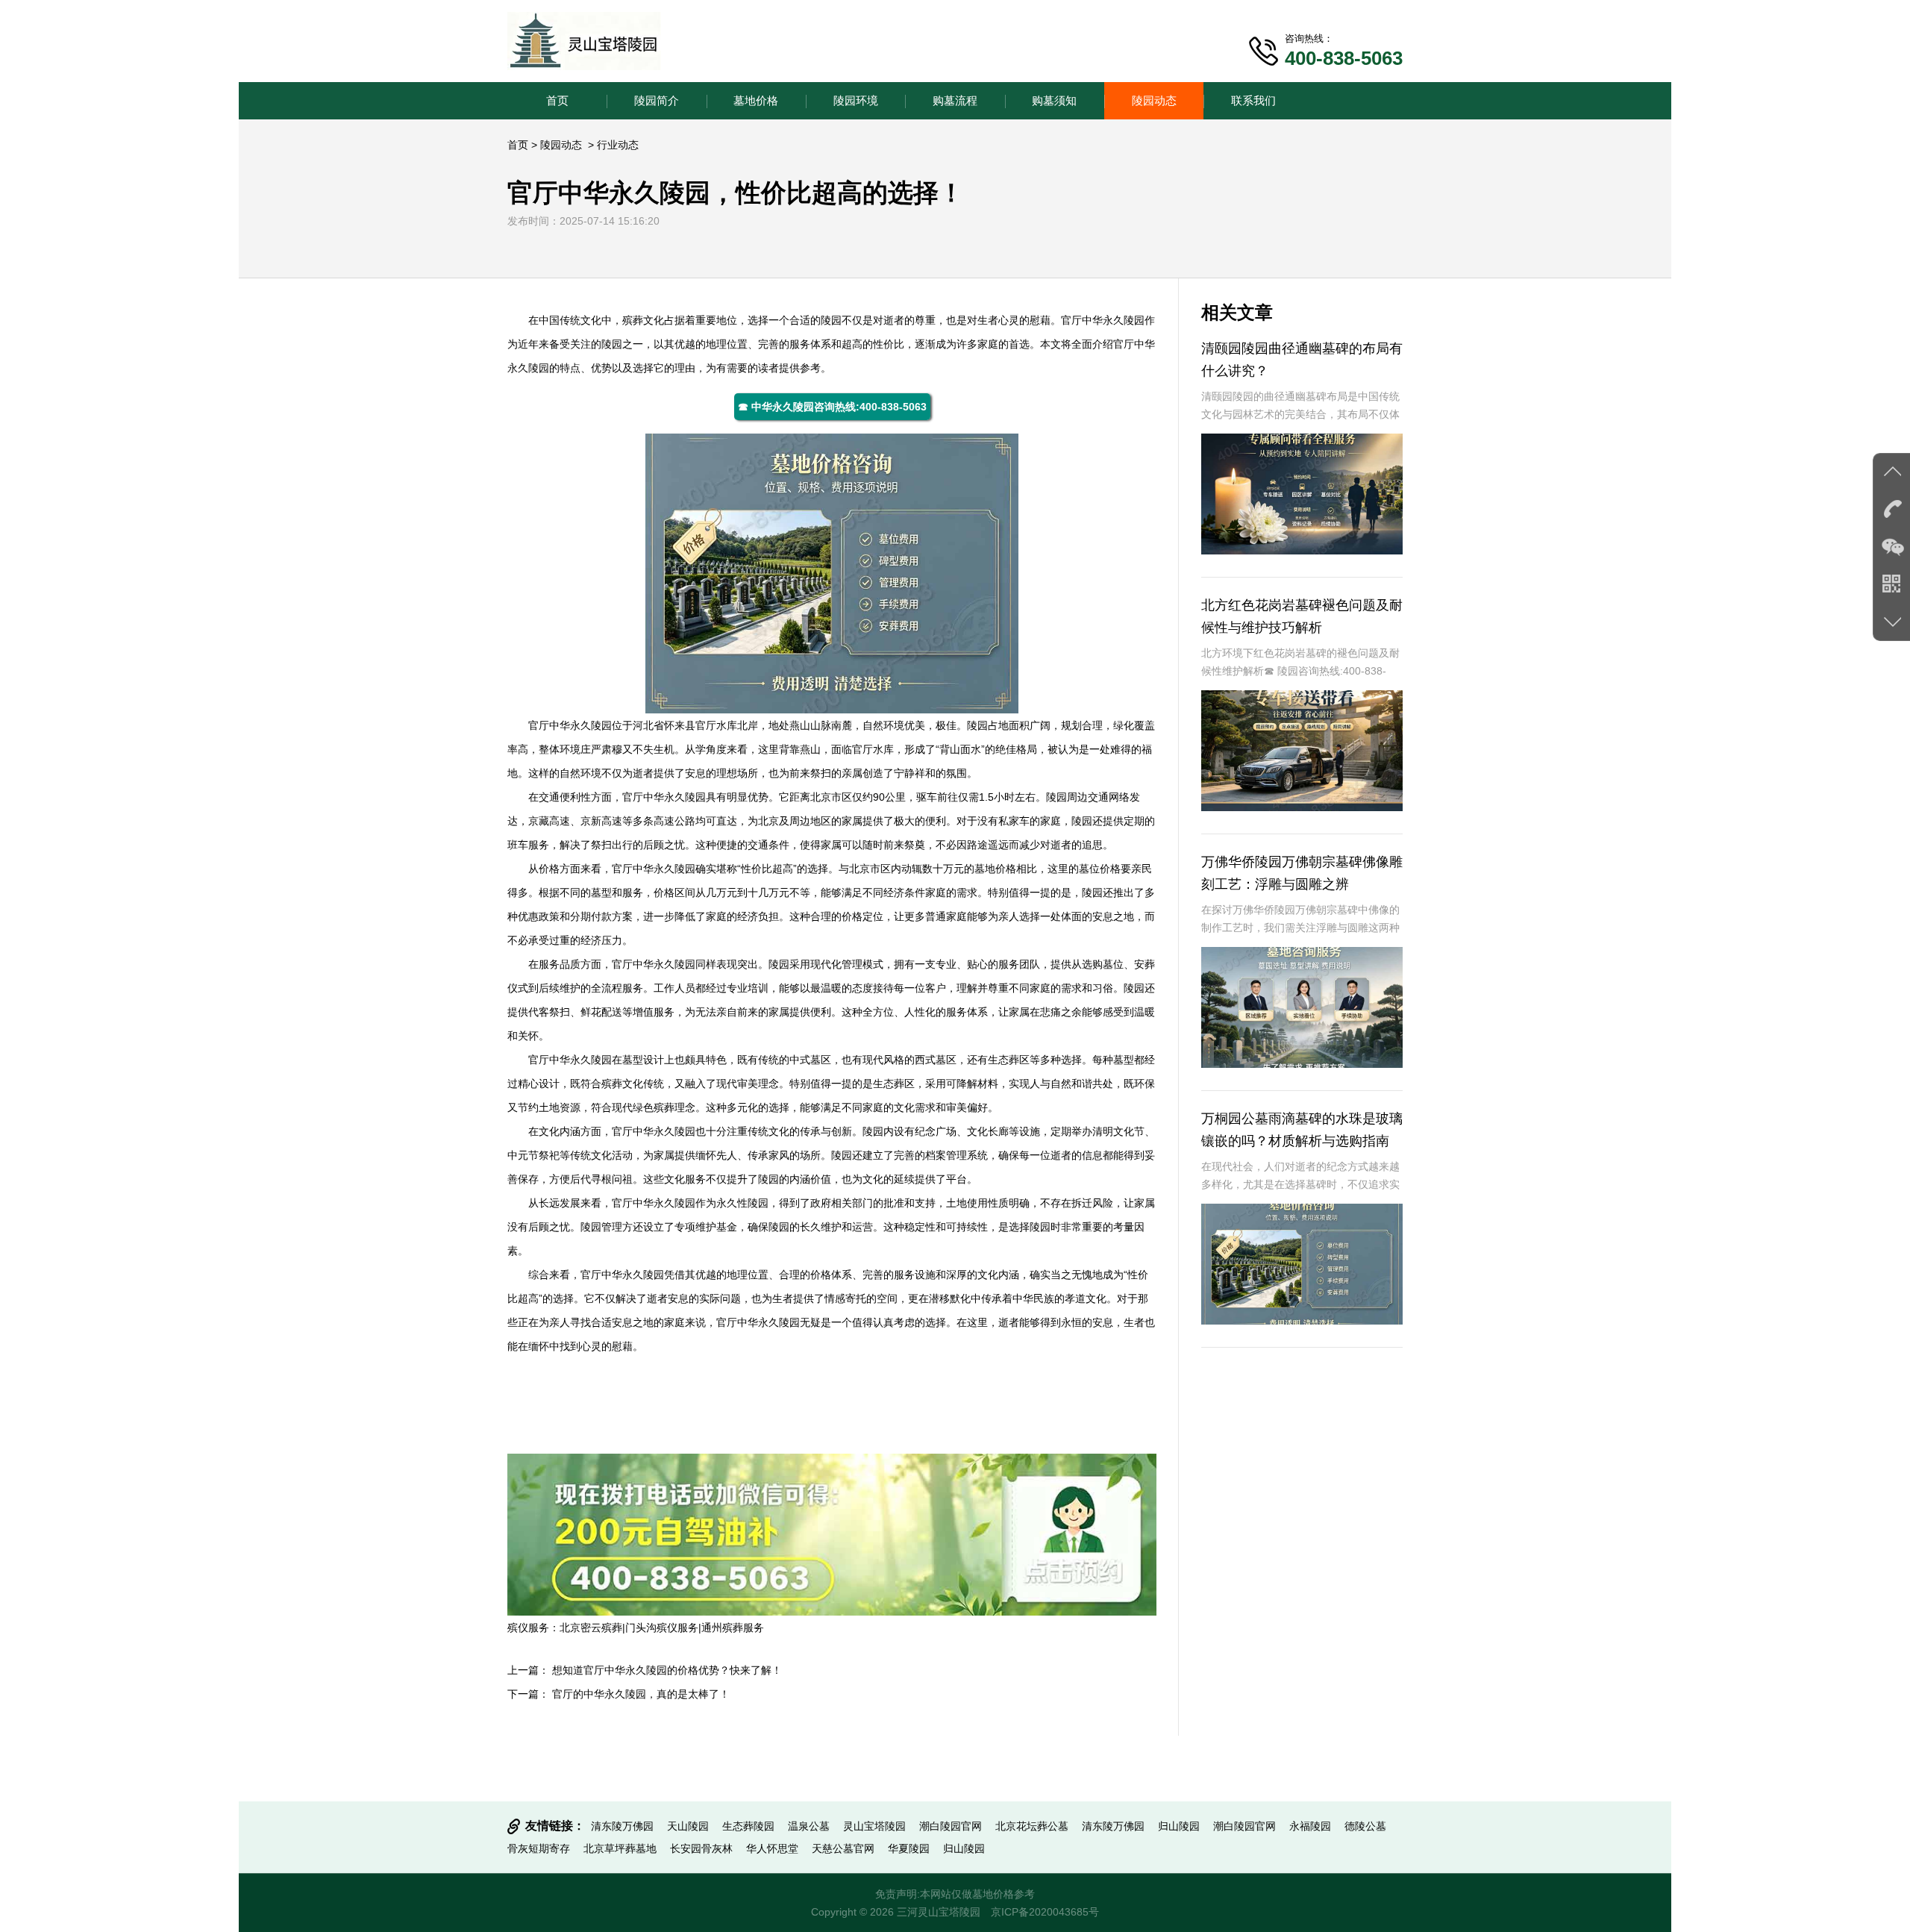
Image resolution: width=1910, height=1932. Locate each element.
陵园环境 (856, 100)
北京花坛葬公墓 (1032, 1826)
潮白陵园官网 (951, 1826)
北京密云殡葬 (591, 1628)
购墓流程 (955, 100)
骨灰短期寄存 (539, 1848)
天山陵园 (688, 1826)
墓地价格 (756, 100)
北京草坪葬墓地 (620, 1848)
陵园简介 (657, 100)
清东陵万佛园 (622, 1826)
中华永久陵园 (1113, 320)
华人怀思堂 (772, 1848)
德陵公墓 (1365, 1826)
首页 (557, 100)
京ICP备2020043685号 (1045, 1912)
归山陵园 (1179, 1826)
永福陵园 (1310, 1826)
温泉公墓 (809, 1826)
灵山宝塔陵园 (874, 1826)
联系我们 (1253, 100)
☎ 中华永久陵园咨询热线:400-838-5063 (832, 407)
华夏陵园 (909, 1848)
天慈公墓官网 (843, 1848)
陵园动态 (1154, 100)
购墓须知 (1054, 100)
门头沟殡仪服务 (662, 1628)
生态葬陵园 (748, 1826)
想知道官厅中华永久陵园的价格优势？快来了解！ (667, 1670)
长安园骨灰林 (701, 1848)
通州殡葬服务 (733, 1628)
